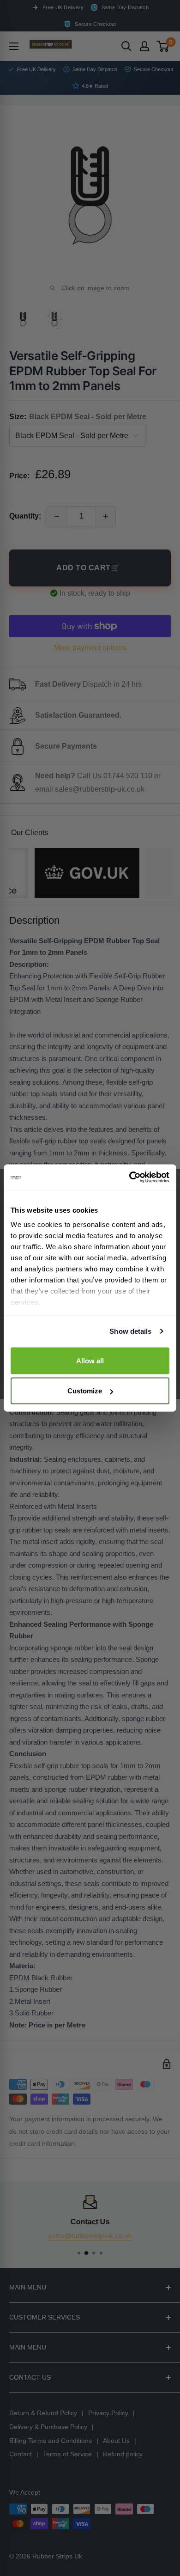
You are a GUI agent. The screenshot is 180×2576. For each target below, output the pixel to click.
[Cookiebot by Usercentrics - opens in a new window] (129, 1178)
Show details (130, 1331)
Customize (85, 1391)
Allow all (90, 1360)
